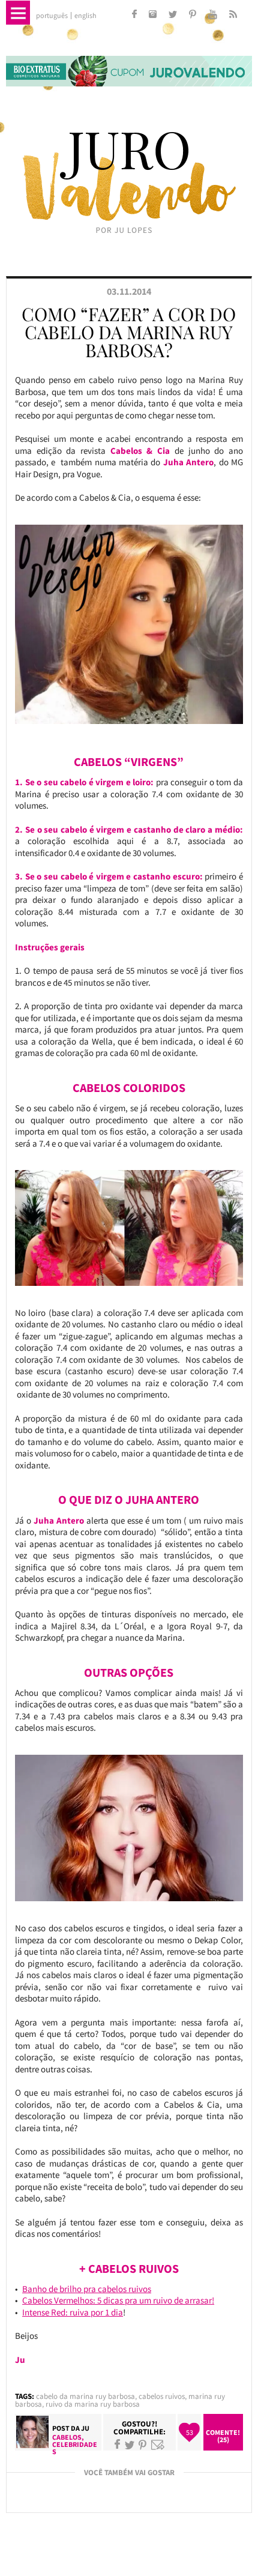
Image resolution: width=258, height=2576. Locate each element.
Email (158, 2445)
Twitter (130, 2445)
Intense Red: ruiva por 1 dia (73, 2312)
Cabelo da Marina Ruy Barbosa (85, 2396)
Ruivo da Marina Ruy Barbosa (93, 2404)
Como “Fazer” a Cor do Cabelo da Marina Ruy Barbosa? (129, 332)
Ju (85, 2428)
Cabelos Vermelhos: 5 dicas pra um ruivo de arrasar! (118, 2300)
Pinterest (142, 2445)
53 (190, 2432)
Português (52, 16)
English (85, 16)
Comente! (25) (223, 2436)
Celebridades (75, 2448)
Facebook (117, 2445)
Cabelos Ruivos (162, 2396)
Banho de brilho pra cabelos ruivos (87, 2289)
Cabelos (67, 2437)
